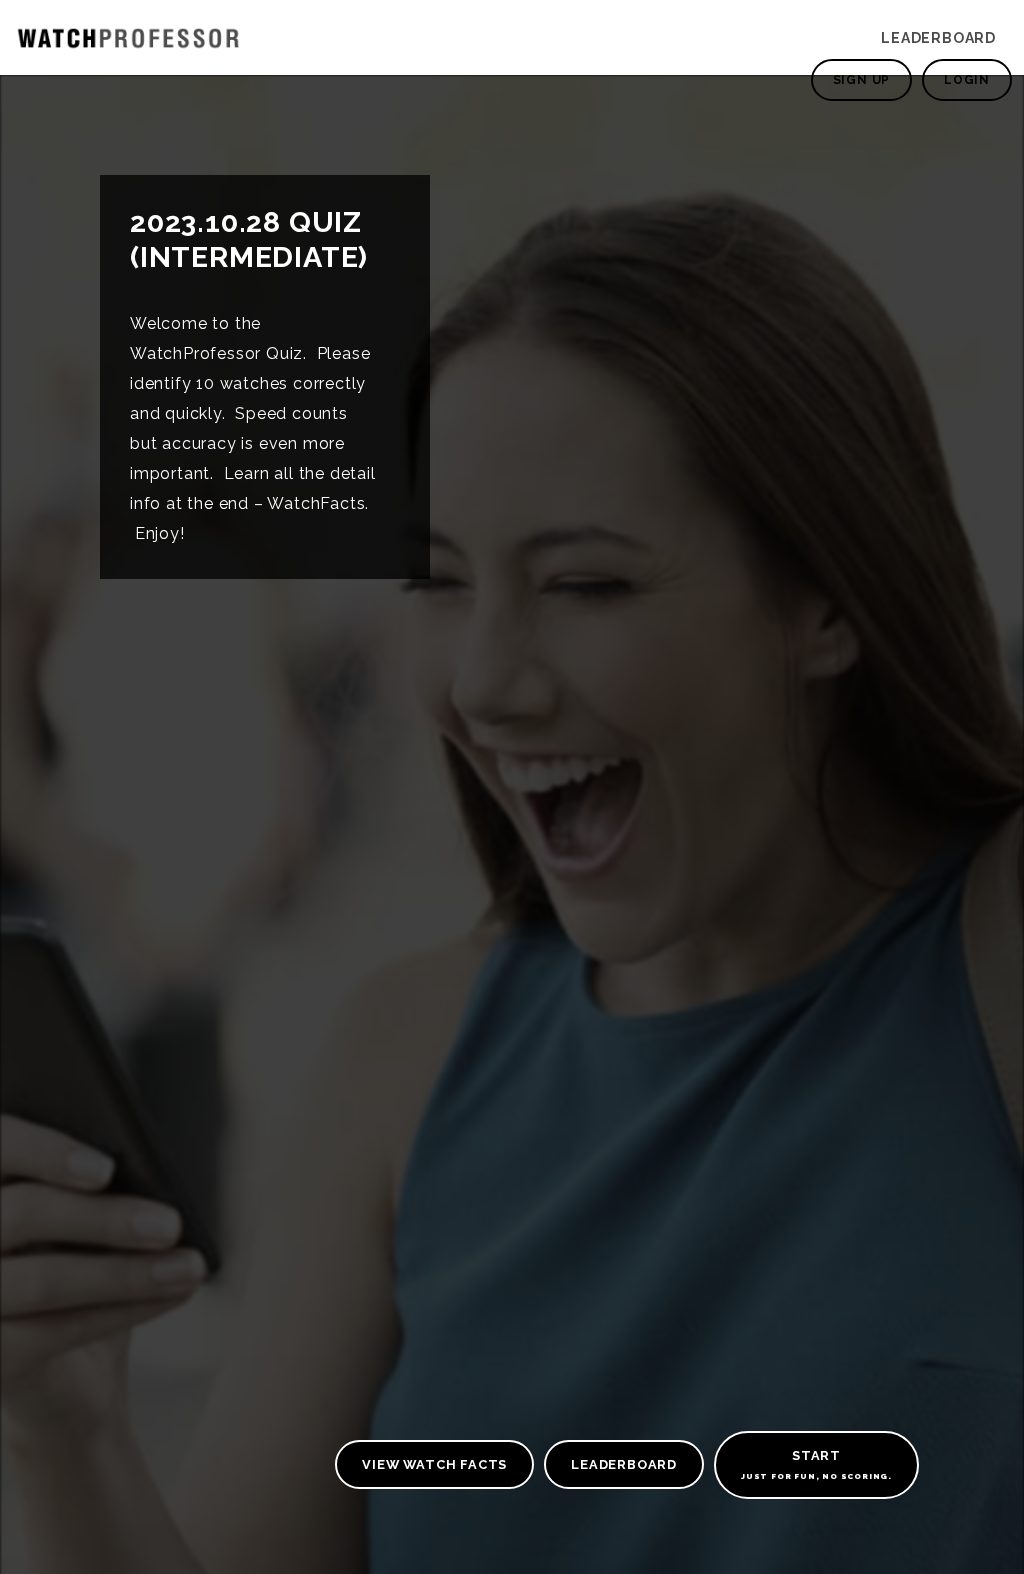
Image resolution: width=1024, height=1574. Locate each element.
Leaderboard (938, 38)
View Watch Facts (434, 1464)
